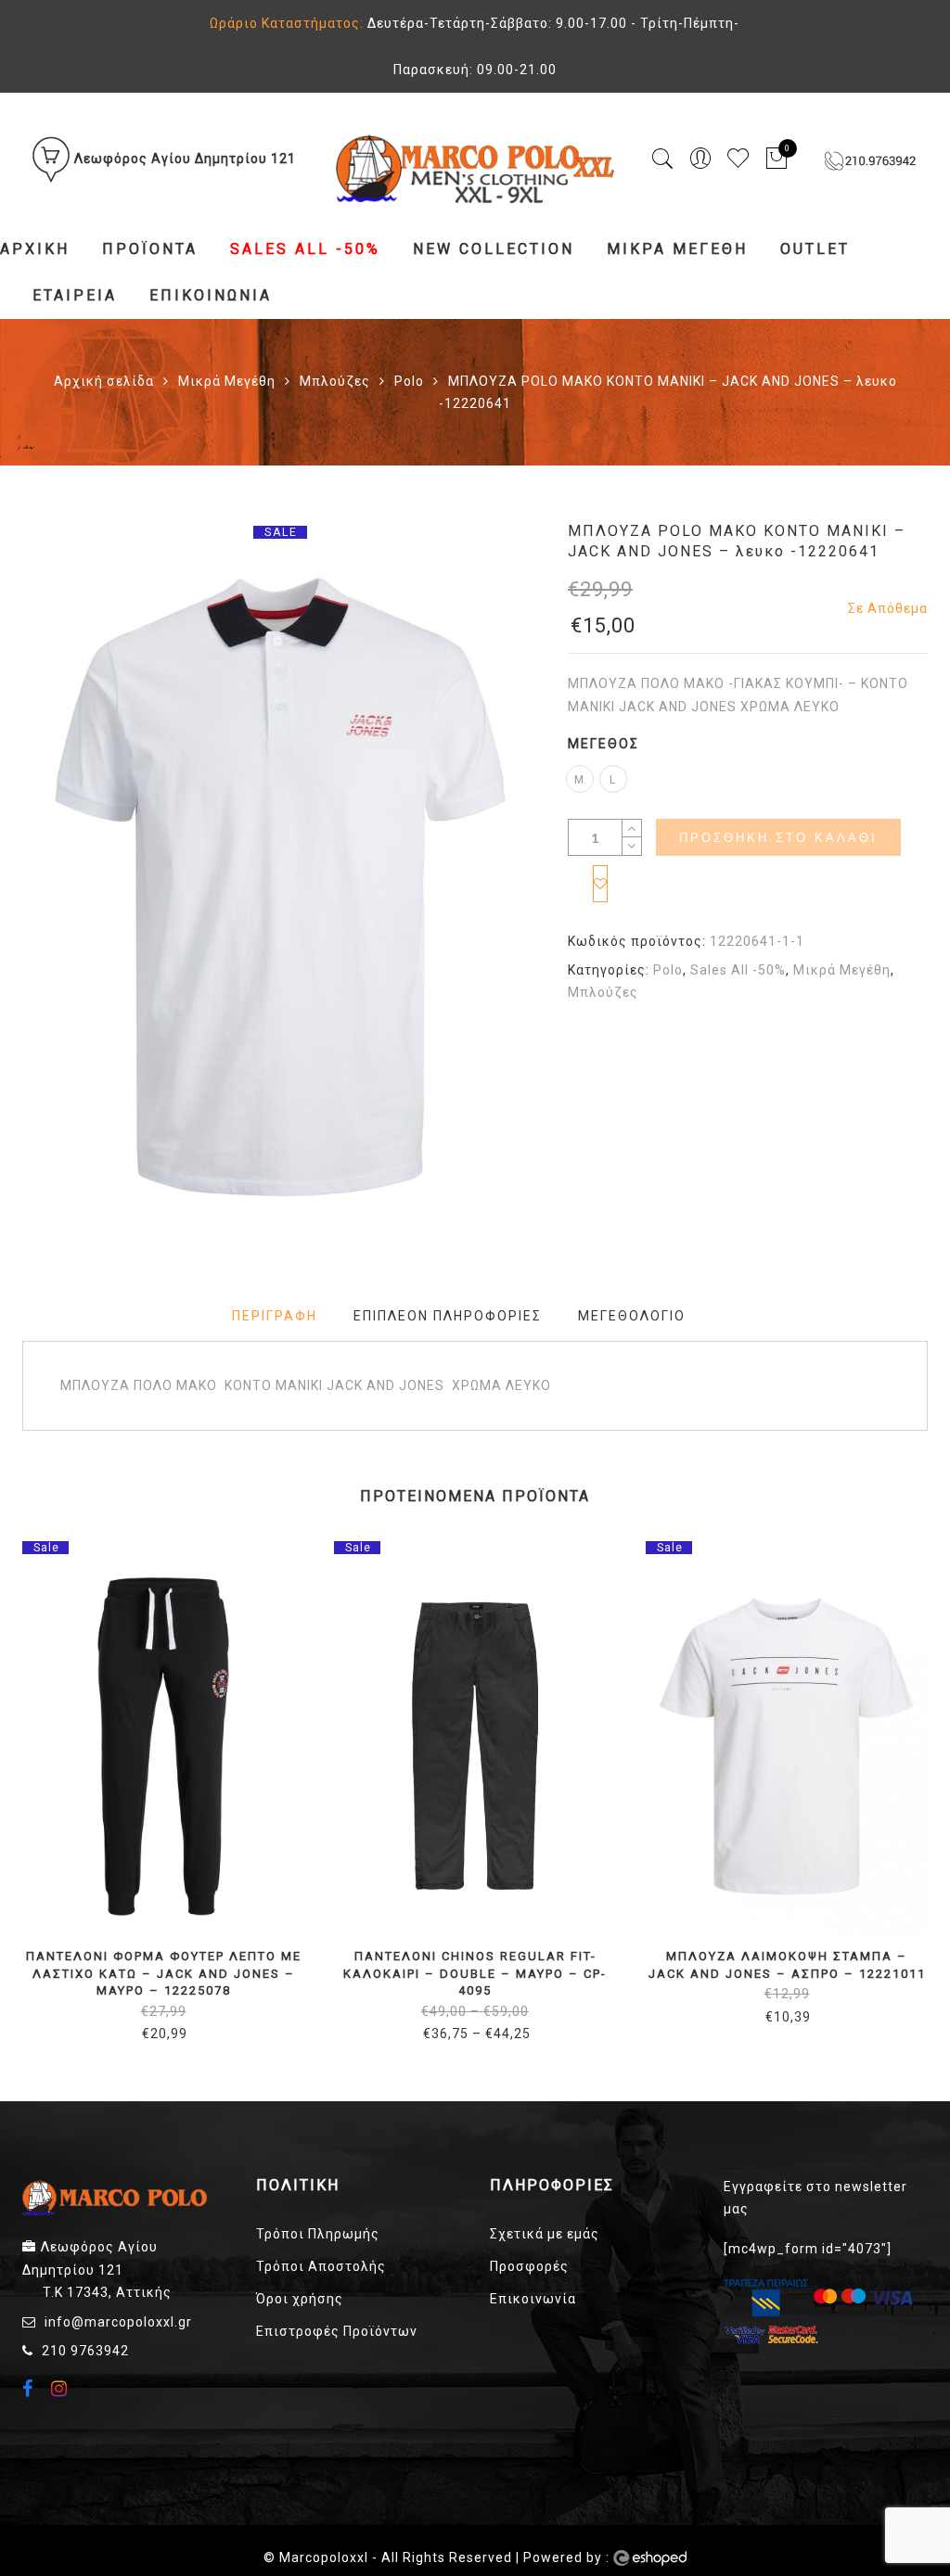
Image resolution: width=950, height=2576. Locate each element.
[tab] (275, 1316)
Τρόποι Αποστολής (321, 2266)
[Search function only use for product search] (663, 159)
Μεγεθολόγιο (632, 1316)
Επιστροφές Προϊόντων (337, 2331)
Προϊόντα (150, 249)
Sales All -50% (305, 249)
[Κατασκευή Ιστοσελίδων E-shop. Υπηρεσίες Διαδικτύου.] (650, 2558)
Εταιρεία (75, 295)
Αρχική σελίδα (104, 381)
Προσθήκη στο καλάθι (778, 838)
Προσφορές (529, 2266)
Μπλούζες (335, 381)
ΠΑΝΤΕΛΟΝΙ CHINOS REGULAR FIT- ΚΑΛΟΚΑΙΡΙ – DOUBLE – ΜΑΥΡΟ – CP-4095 (475, 1973)
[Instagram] (62, 2389)
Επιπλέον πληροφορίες (448, 1316)
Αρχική (35, 249)
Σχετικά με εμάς (545, 2234)
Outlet (815, 249)
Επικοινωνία (211, 295)
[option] (280, 887)
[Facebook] (30, 2391)
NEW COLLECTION (494, 249)
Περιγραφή (275, 1316)
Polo (409, 381)
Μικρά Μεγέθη (677, 249)
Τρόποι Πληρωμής (318, 2234)
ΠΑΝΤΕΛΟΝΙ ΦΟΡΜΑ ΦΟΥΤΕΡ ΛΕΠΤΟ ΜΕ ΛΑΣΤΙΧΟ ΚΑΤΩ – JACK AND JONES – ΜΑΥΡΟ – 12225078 (164, 1973)
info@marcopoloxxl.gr (118, 2322)
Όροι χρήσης (300, 2299)
